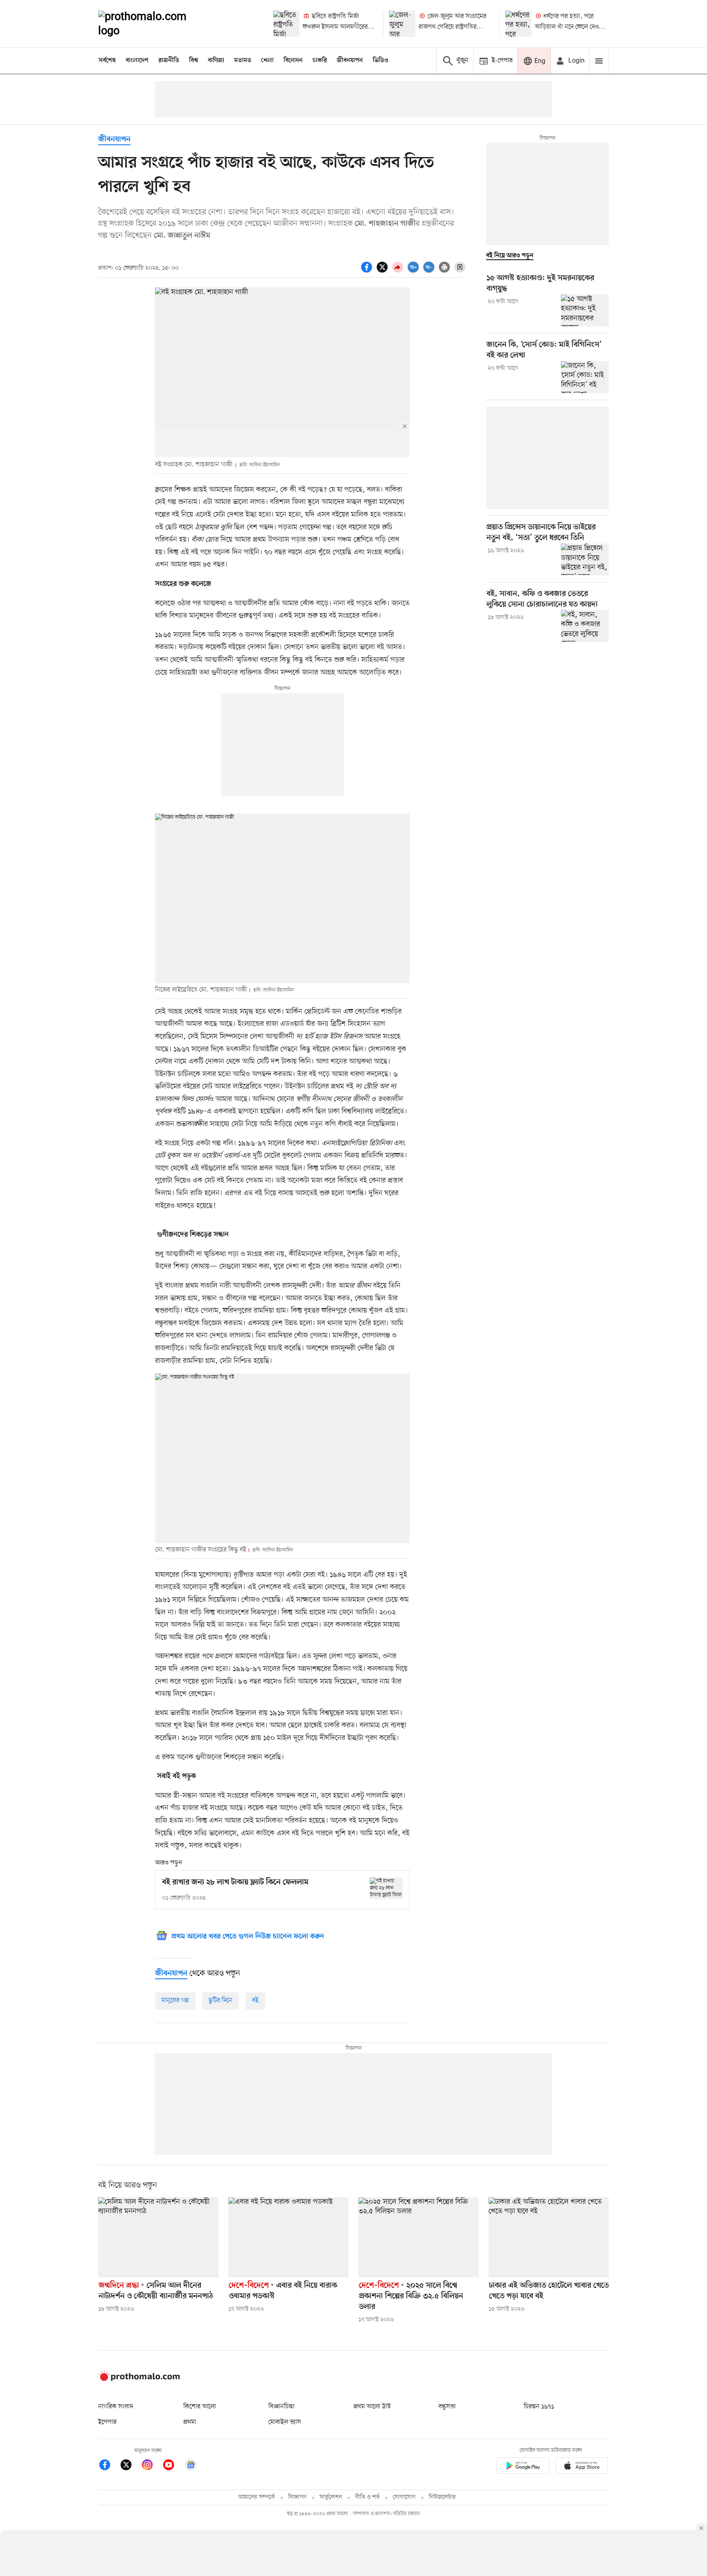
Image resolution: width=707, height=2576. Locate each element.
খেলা (267, 61)
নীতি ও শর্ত (367, 2497)
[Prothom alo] (153, 24)
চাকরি (320, 61)
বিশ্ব (194, 61)
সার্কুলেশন (331, 2497)
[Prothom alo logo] (139, 2379)
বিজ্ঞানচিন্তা (281, 2407)
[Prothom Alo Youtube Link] (173, 2466)
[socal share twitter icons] (383, 272)
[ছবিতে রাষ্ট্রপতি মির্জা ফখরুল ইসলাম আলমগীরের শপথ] (286, 24)
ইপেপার (107, 2422)
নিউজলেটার (442, 2497)
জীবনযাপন (350, 61)
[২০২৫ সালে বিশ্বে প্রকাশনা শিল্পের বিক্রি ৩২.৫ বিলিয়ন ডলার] (419, 2237)
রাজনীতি (169, 61)
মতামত (243, 61)
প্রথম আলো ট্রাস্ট (372, 2407)
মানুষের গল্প (175, 2001)
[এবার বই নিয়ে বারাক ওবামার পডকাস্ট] (288, 2237)
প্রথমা (190, 2422)
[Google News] (191, 2466)
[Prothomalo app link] (523, 2467)
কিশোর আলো (200, 2407)
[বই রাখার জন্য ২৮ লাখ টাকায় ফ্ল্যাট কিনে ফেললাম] (386, 1888)
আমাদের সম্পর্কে (257, 2497)
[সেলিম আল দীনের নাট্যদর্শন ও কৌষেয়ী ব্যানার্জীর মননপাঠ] (158, 2237)
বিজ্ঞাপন (297, 2497)
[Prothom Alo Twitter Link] (130, 2466)
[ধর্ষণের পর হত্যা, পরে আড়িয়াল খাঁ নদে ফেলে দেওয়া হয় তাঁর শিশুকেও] (518, 24)
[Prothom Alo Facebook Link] (109, 2466)
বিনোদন (293, 61)
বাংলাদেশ (137, 61)
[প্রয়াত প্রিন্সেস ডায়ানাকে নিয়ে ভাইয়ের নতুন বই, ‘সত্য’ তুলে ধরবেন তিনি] (585, 560)
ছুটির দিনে (221, 2001)
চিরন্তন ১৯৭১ (539, 2407)
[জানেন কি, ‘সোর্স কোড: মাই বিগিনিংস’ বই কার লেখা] (585, 377)
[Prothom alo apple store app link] (582, 2467)
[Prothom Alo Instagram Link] (151, 2466)
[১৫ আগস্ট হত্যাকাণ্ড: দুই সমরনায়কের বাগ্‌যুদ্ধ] (585, 310)
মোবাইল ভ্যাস (285, 2422)
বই (255, 2001)
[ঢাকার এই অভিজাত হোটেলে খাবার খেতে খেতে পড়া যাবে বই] (549, 2237)
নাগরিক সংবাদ (116, 2407)
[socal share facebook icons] (368, 272)
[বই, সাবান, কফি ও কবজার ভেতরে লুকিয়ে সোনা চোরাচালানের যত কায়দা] (585, 626)
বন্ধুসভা (447, 2407)
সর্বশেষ (107, 61)
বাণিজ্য (216, 61)
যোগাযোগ (404, 2497)
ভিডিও (381, 61)
